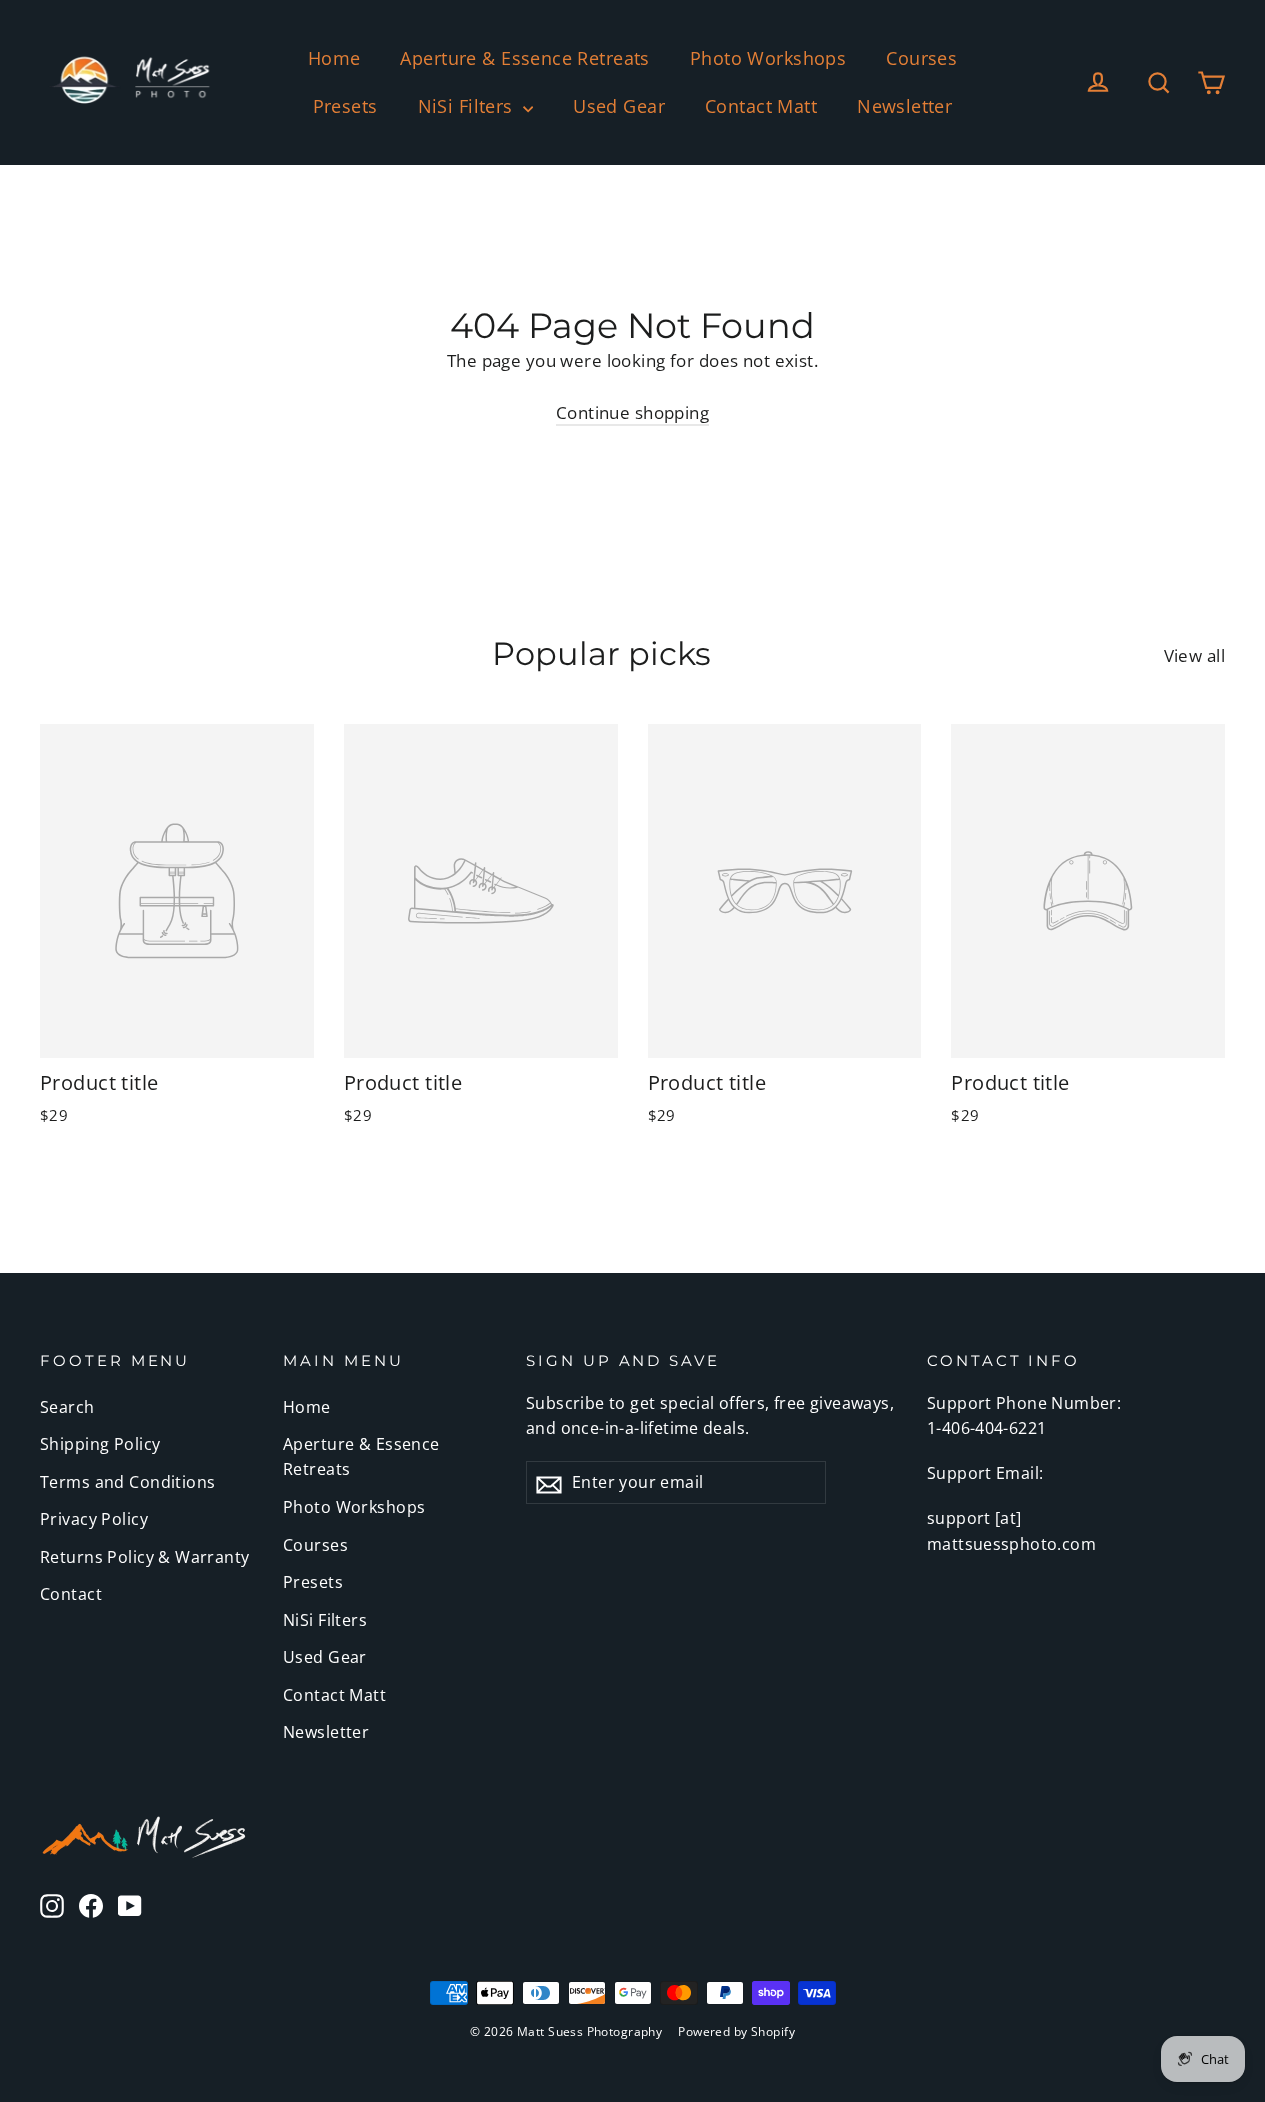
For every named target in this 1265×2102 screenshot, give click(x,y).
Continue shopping (632, 412)
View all (1194, 655)
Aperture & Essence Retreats (524, 58)
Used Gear (619, 106)
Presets (345, 106)
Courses (921, 58)
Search (67, 1407)
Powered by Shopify (736, 2031)
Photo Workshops (768, 58)
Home (334, 58)
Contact (71, 1594)
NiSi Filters (468, 106)
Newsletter (904, 106)
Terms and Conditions (128, 1482)
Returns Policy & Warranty (145, 1557)
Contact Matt (761, 106)
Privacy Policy (94, 1519)
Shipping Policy (100, 1444)
